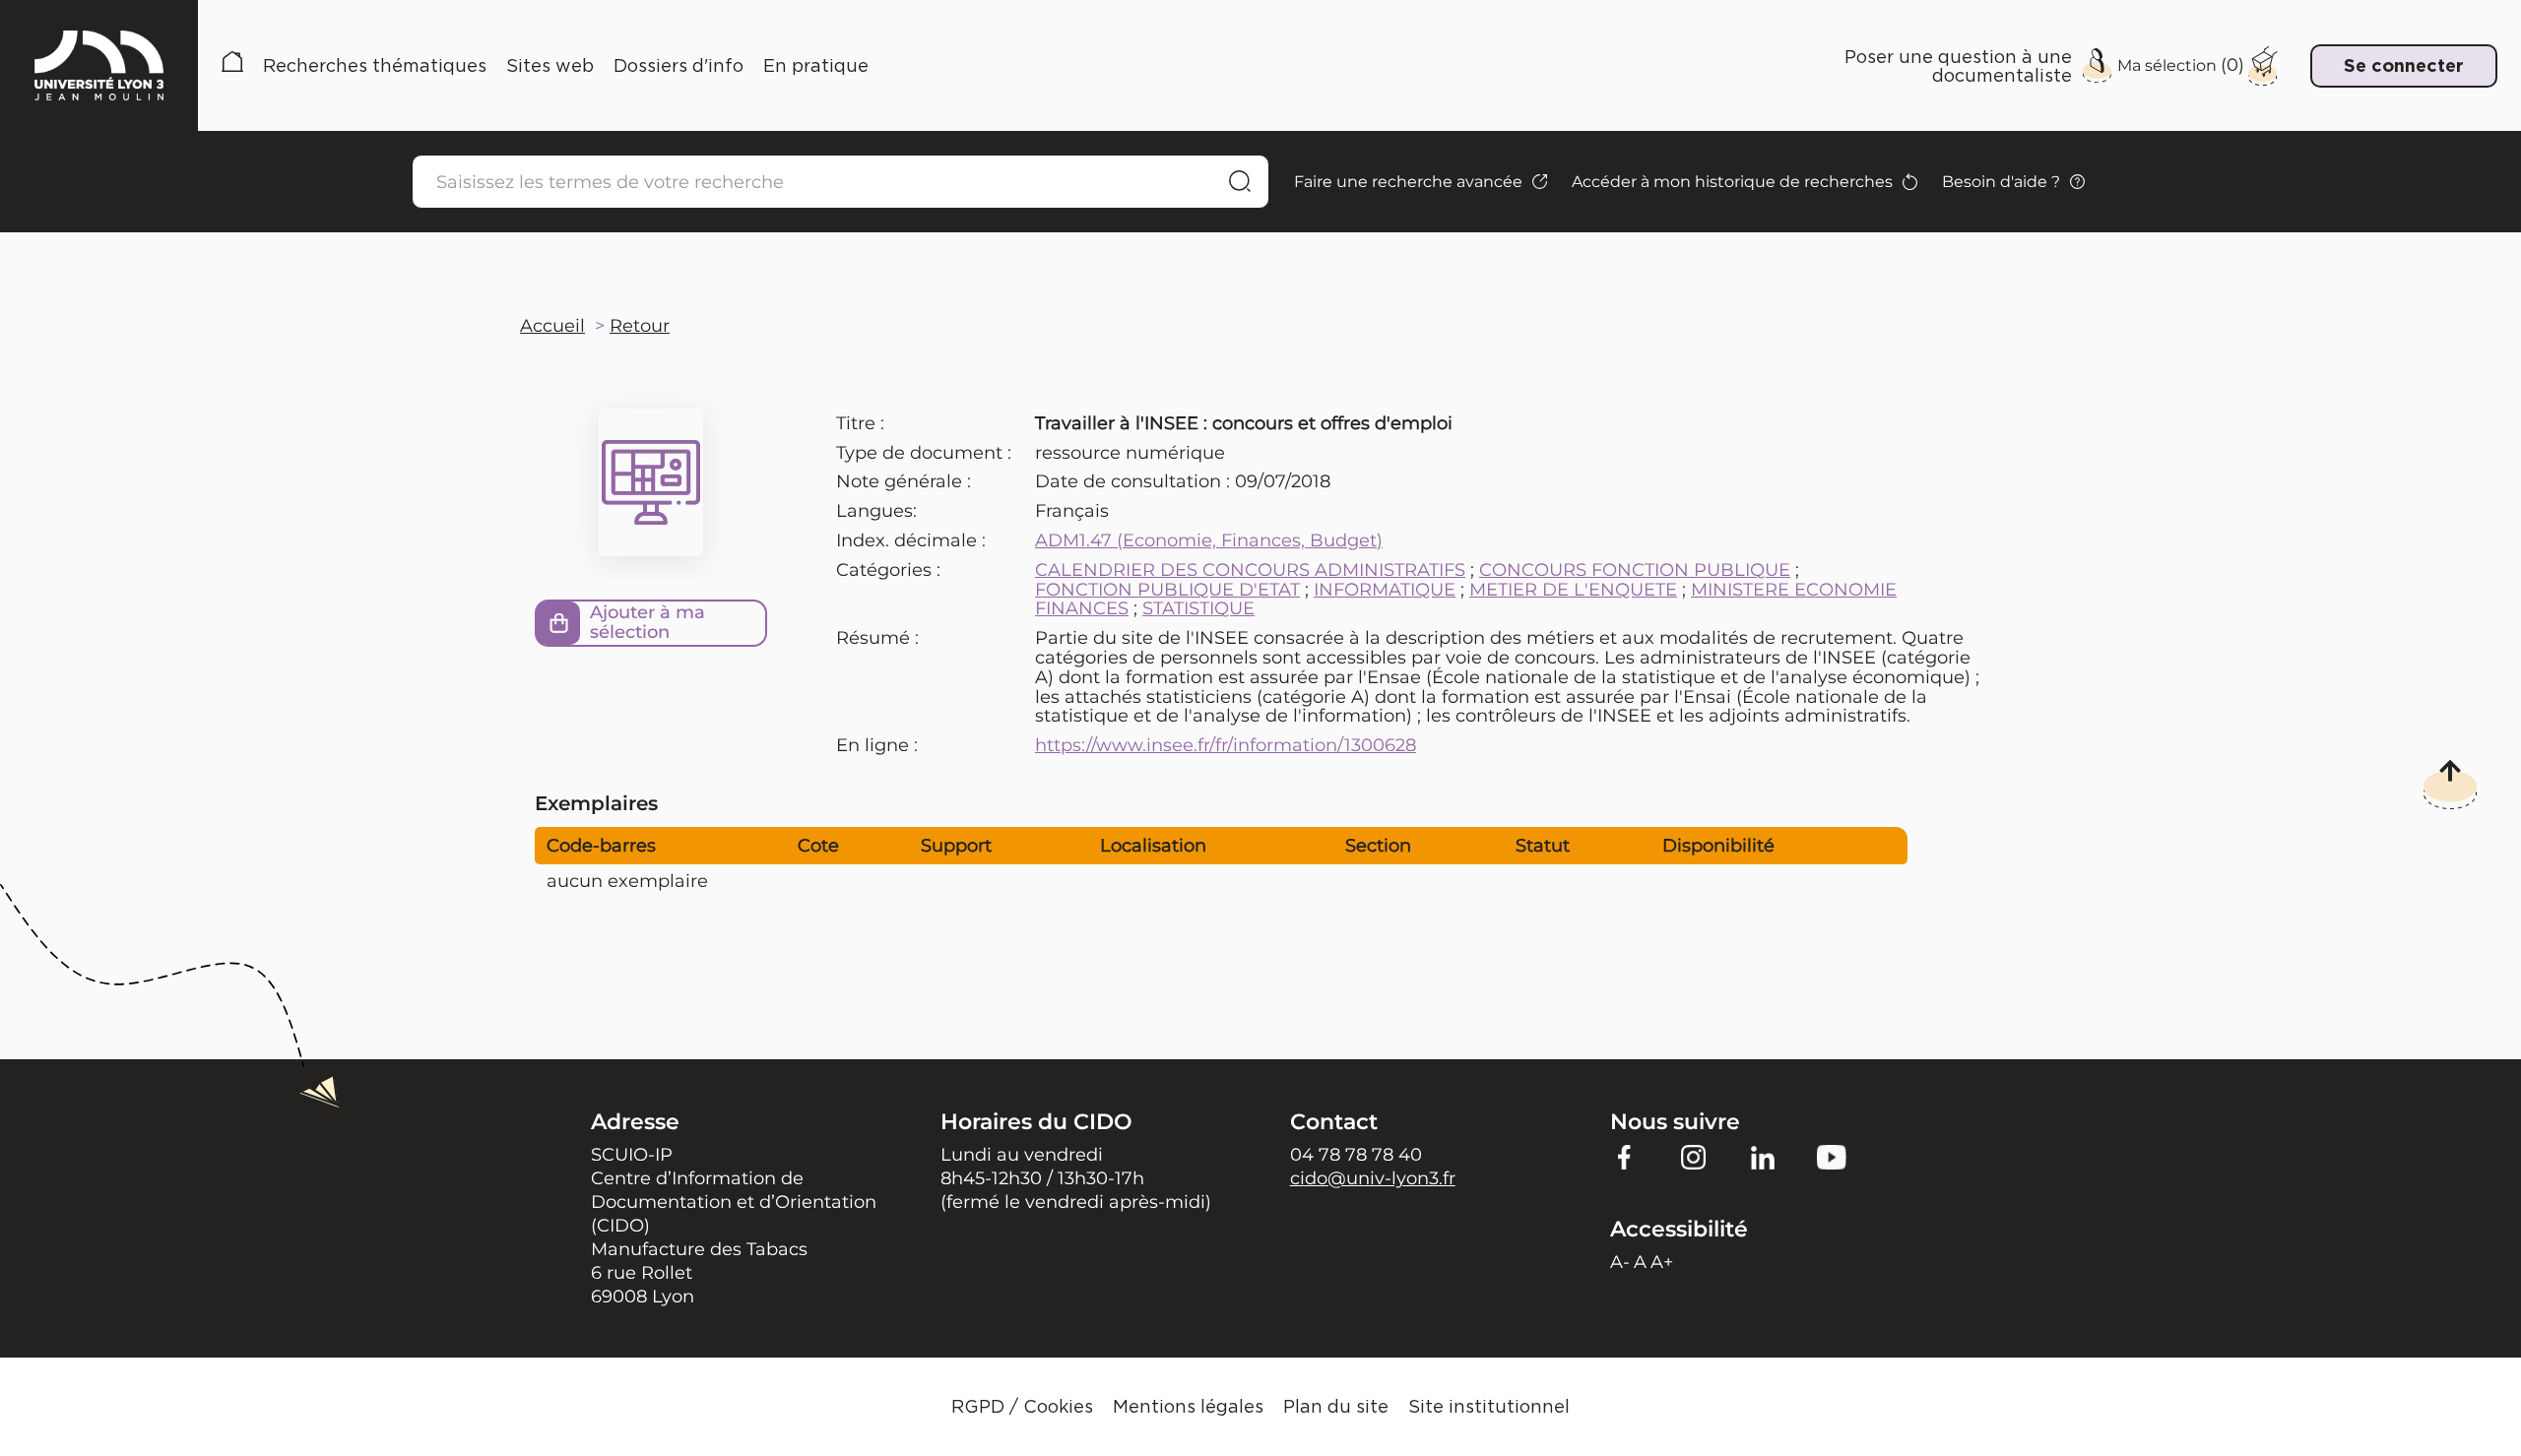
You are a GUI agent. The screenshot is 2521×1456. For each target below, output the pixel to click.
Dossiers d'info (679, 65)
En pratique (816, 65)
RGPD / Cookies (1022, 1406)
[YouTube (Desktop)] (1832, 1156)
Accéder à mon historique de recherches (1732, 182)
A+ (1662, 1262)
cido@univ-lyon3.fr (1373, 1178)
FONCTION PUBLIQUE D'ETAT (1167, 590)
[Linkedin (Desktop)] (1763, 1156)
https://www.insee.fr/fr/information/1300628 (1226, 745)
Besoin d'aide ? (2001, 182)
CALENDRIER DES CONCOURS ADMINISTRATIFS (1250, 570)
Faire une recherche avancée (1408, 182)
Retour (640, 326)
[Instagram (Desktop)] (1694, 1156)
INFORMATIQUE (1385, 590)
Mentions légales (1188, 1406)
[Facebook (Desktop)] (1625, 1156)
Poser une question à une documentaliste (1958, 65)
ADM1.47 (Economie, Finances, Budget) (1209, 540)
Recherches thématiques (375, 65)
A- (1620, 1262)
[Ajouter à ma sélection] (558, 623)
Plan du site (1336, 1406)
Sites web (550, 65)
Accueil (232, 65)
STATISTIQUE (1198, 608)
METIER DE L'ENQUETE (1573, 590)
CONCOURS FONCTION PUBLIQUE (1635, 570)
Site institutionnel (1489, 1406)
